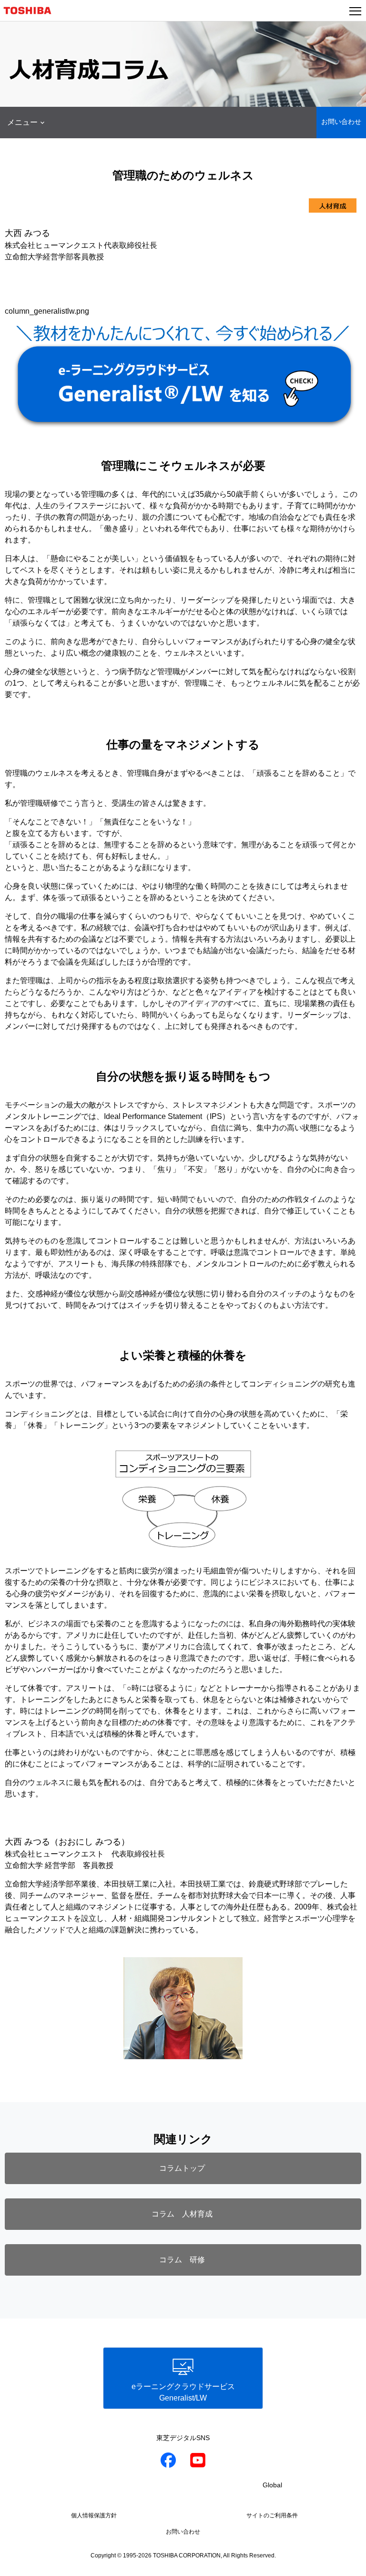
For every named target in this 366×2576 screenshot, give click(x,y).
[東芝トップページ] (31, 10)
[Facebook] (168, 2462)
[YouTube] (198, 2462)
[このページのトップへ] (348, 2563)
